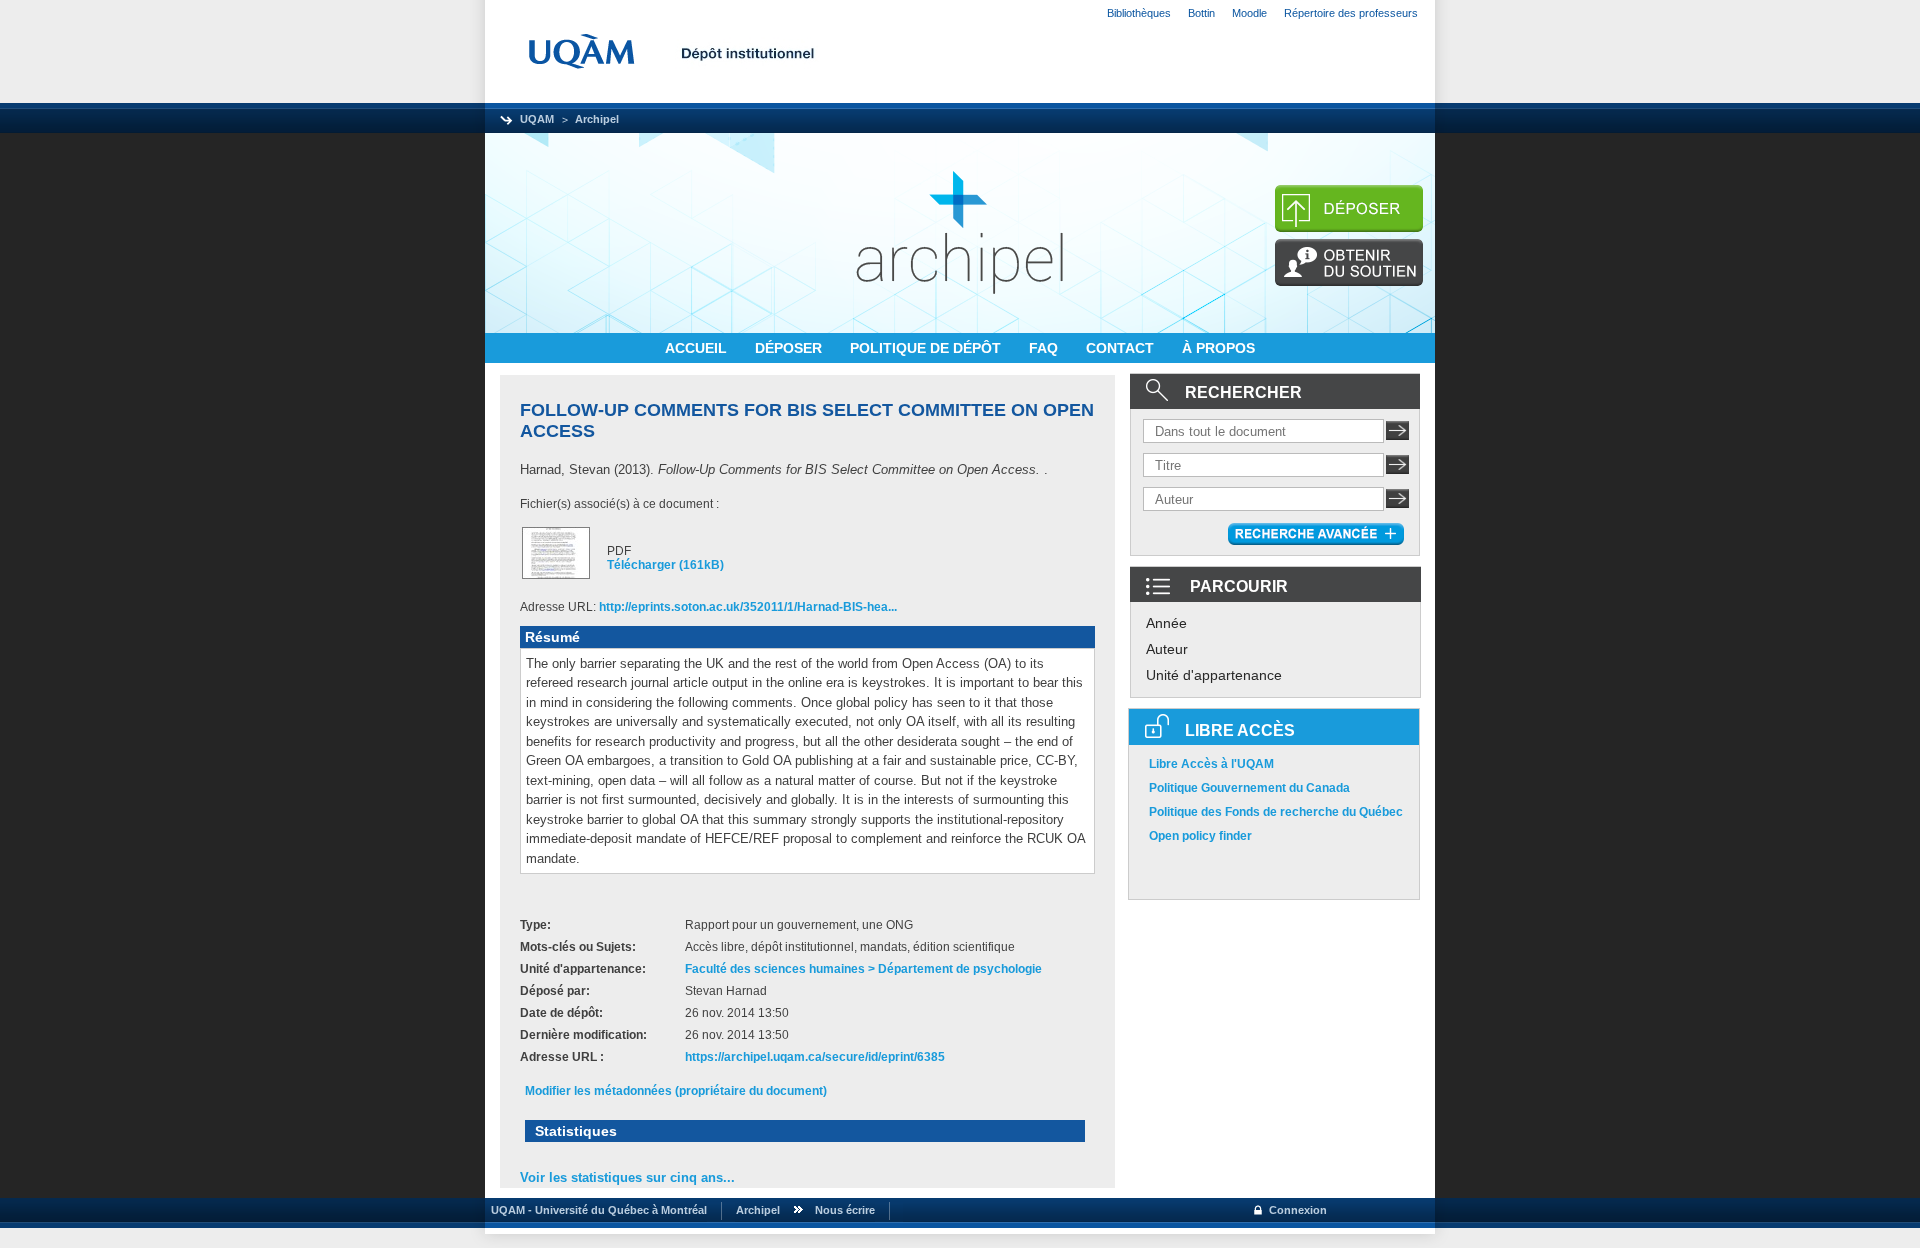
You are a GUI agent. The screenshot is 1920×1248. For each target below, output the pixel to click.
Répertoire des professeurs (1351, 13)
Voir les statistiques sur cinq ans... (627, 1177)
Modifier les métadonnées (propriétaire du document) (676, 1091)
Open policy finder (1200, 836)
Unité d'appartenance (1214, 675)
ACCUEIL (698, 348)
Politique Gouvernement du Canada (1249, 788)
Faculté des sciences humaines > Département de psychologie (863, 969)
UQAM (537, 119)
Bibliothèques (1139, 13)
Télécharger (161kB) (665, 565)
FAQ (1045, 348)
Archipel (597, 119)
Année (1166, 623)
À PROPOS (1218, 348)
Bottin (1201, 13)
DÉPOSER (790, 348)
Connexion (1298, 1210)
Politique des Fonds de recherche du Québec (1276, 812)
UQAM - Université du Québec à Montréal (596, 1210)
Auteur (1167, 649)
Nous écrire (845, 1210)
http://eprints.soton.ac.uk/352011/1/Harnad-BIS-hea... (748, 607)
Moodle (1249, 13)
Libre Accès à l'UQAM (1211, 764)
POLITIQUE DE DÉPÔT (927, 348)
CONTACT (1122, 348)
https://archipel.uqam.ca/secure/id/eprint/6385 (815, 1057)
